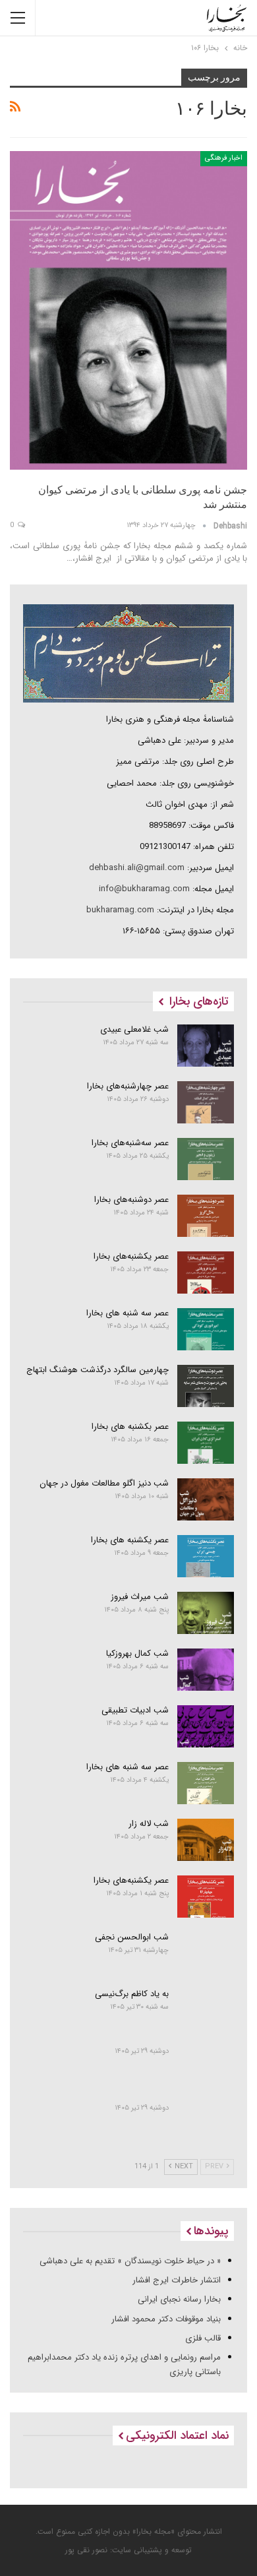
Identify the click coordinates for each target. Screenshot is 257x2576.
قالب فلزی (203, 2338)
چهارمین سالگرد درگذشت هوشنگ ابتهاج (98, 1370)
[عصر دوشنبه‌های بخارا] (206, 1216)
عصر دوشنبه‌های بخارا (131, 1200)
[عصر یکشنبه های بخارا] (206, 1556)
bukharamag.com (120, 910)
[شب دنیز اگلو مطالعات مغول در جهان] (206, 1499)
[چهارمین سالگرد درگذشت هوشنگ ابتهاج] (206, 1386)
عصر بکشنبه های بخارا (130, 1427)
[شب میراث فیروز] (206, 1613)
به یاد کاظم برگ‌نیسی (132, 1994)
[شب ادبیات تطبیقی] (206, 1726)
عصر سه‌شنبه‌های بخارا (130, 1143)
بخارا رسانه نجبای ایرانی (179, 2299)
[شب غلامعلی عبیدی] (206, 1046)
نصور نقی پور (86, 2550)
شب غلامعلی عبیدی (134, 1029)
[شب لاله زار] (206, 1840)
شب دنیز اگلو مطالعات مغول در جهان (104, 1483)
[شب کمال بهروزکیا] (206, 1670)
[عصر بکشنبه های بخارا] (206, 1443)
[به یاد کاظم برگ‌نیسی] (206, 2010)
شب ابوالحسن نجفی (132, 1937)
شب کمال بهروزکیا (137, 1653)
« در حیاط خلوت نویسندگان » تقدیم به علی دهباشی (130, 2261)
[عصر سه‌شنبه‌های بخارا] (206, 1159)
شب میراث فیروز (140, 1597)
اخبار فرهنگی (224, 158)
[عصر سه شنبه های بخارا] (206, 1329)
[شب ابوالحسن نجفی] (206, 1953)
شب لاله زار (149, 1824)
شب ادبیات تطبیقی (135, 1710)
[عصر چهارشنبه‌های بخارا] (206, 1102)
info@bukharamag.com (144, 889)
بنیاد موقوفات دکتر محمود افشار (166, 2319)
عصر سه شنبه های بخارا (128, 1313)
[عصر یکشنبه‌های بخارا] (206, 1272)
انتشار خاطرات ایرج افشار (177, 2280)
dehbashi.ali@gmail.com (137, 868)
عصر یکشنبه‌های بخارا (131, 1256)
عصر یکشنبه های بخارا (130, 1540)
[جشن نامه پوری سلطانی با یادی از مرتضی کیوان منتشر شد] (128, 310)
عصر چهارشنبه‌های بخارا (128, 1086)
